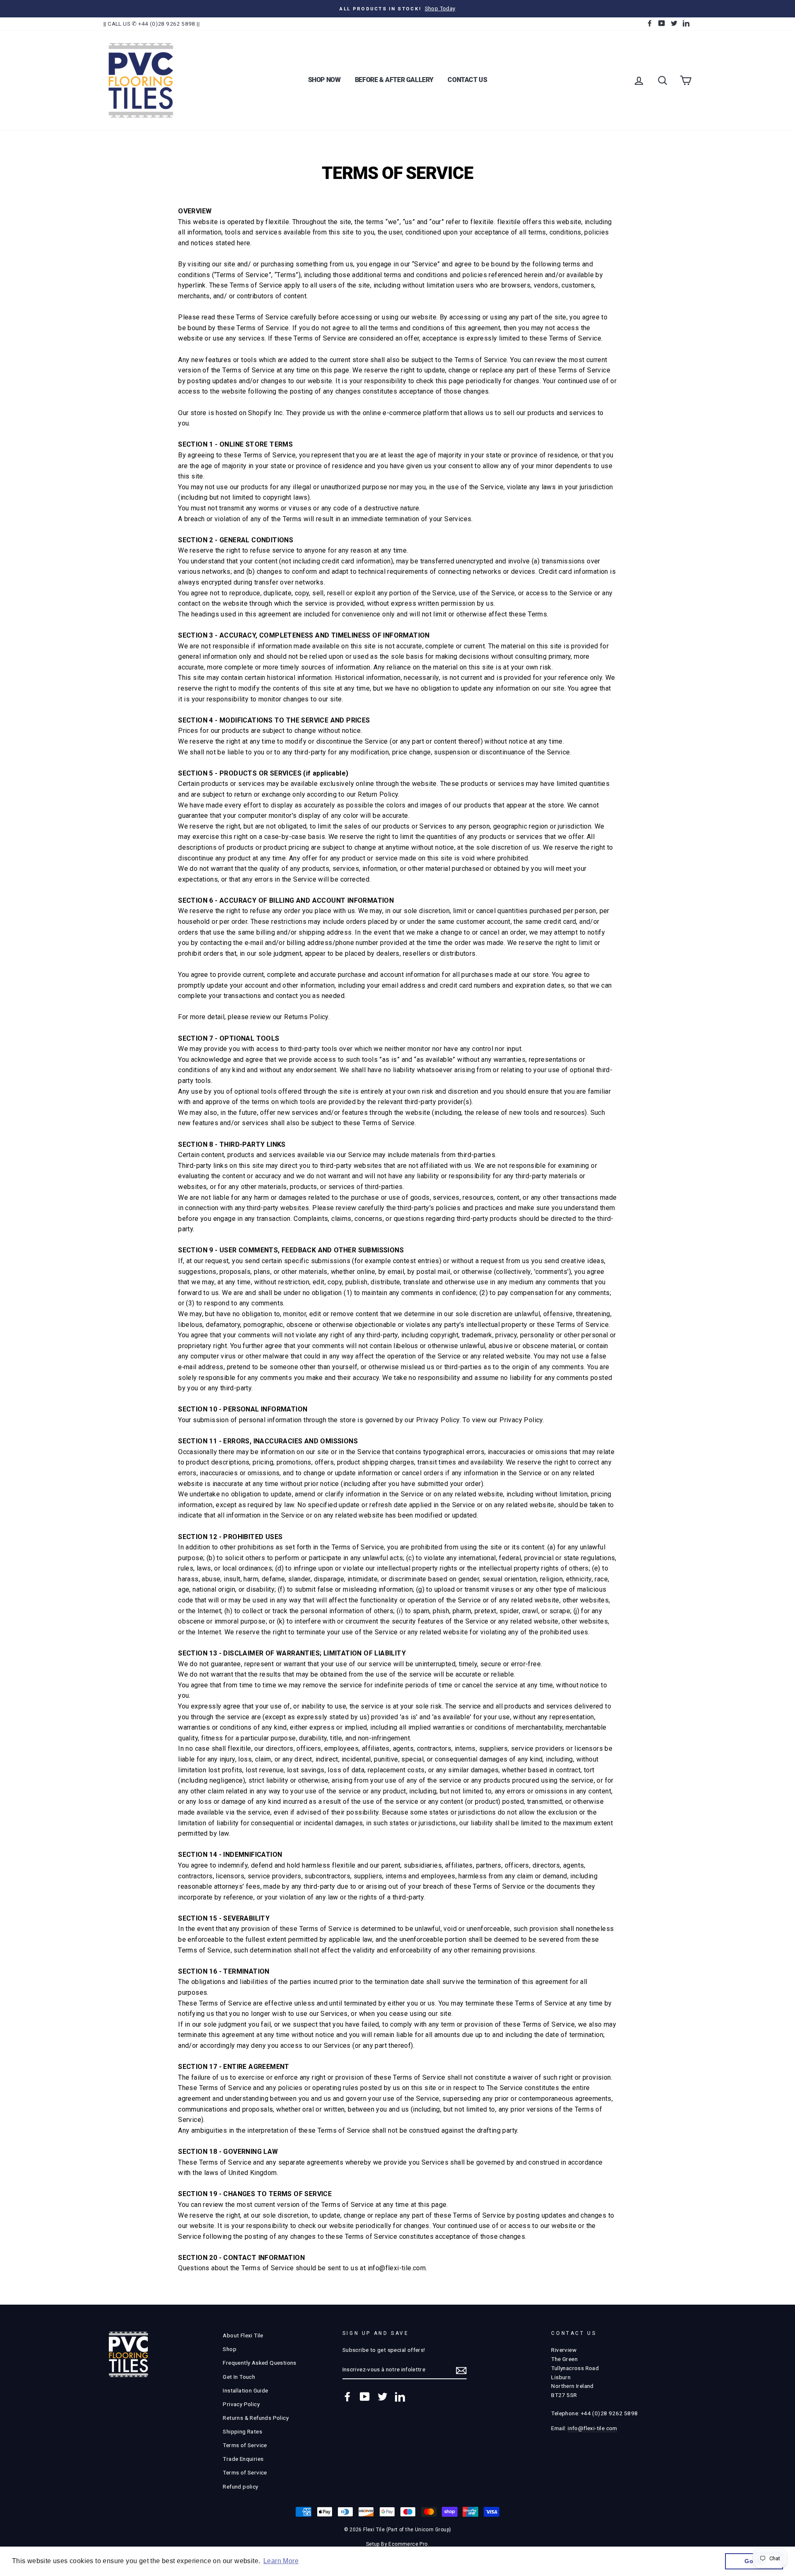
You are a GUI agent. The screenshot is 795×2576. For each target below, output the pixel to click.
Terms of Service (245, 2445)
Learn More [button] (281, 2561)
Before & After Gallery (394, 80)
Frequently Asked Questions (259, 2363)
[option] (397, 9)
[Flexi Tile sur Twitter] (383, 2397)
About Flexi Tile (243, 2335)
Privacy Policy (241, 2404)
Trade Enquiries (243, 2459)
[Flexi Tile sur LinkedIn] (400, 2397)
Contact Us (467, 80)
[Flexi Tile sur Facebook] (347, 2397)
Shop (230, 2349)
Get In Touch (239, 2377)
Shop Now (324, 80)
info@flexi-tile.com (593, 2428)
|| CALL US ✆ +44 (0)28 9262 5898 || (152, 24)
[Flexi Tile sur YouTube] (365, 2397)
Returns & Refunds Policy (256, 2418)
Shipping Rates (242, 2431)
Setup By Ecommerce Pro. (397, 2544)
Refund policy (240, 2487)
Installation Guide (245, 2390)
